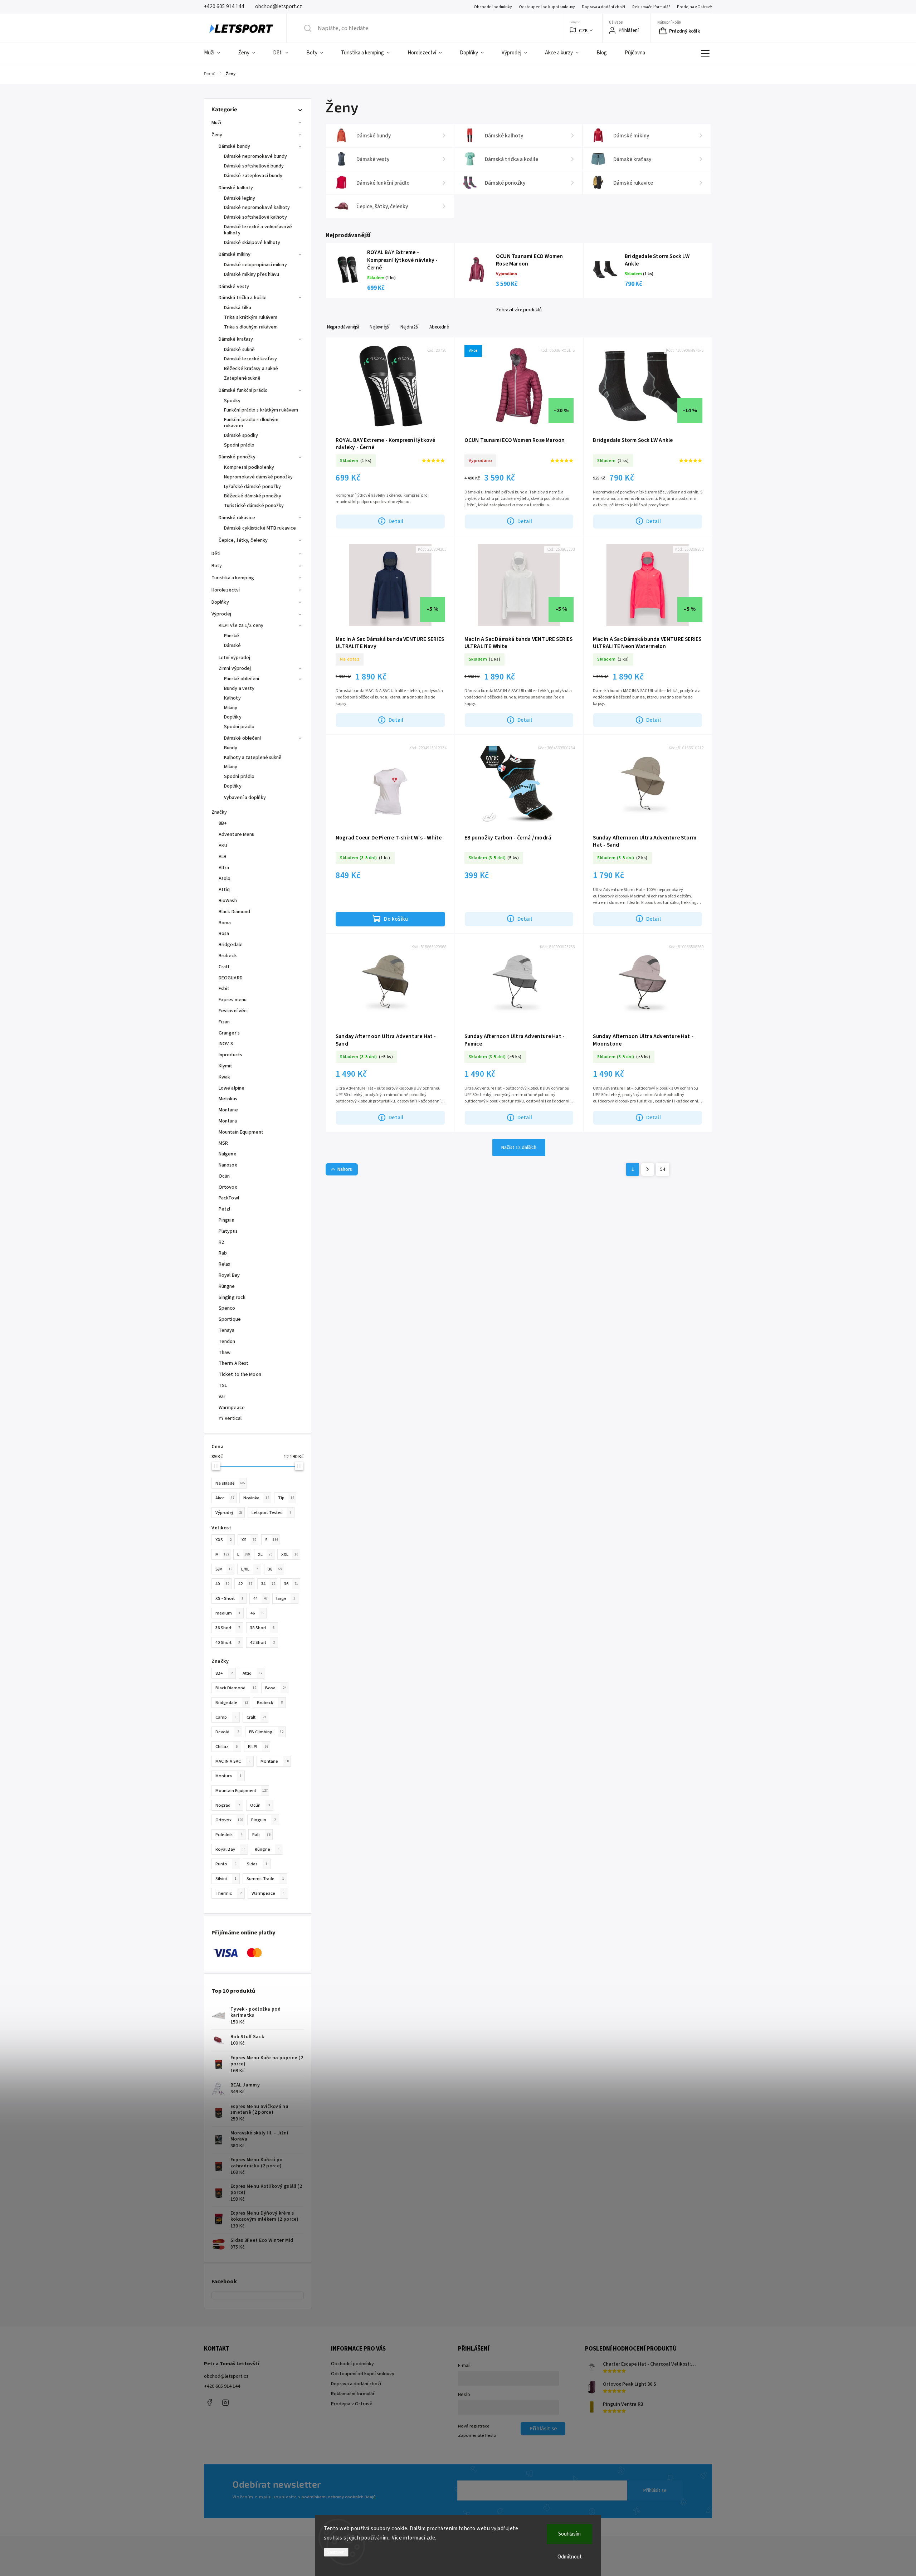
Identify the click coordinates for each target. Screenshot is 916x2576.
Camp (226, 1717)
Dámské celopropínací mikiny (255, 265)
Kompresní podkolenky (249, 467)
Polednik (229, 1835)
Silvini (226, 1879)
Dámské (233, 646)
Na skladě (230, 1483)
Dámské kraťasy (236, 339)
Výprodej (221, 614)
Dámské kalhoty (236, 188)
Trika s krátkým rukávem (251, 317)
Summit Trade (265, 1879)
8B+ (224, 1673)
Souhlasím (569, 2534)
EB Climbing (266, 1732)
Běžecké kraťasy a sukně (251, 369)
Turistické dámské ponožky (254, 506)
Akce (225, 1498)
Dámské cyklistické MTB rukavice (260, 528)
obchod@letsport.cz (226, 2376)
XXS (223, 1540)
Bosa (276, 1688)
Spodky (232, 401)
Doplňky (220, 602)
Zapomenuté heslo (477, 2435)
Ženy (217, 135)
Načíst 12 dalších (519, 1148)
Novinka (256, 1498)
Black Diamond (236, 1688)
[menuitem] (216, 53)
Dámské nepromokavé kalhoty (257, 208)
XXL (290, 1554)
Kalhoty (232, 698)
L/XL (250, 1569)
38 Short (262, 1628)
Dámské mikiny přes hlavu (252, 274)
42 (245, 1584)
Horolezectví (226, 590)
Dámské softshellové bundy (254, 166)
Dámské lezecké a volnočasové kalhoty (258, 230)
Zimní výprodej (235, 668)
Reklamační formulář (651, 7)
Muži (216, 123)
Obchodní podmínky (493, 7)
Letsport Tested (271, 1513)
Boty (217, 566)
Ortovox (229, 1820)
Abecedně (439, 327)
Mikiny (231, 708)
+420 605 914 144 (222, 2386)
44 (260, 1598)
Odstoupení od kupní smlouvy (547, 7)
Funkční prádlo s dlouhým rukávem (251, 423)
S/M (224, 1569)
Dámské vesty (234, 287)
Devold (227, 1732)
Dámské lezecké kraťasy (250, 359)
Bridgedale (232, 1703)
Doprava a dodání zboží (603, 7)
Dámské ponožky (237, 457)
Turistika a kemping (233, 578)
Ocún (260, 1805)
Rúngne (267, 1849)
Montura (228, 1776)
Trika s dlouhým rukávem (251, 327)
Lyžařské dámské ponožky (252, 487)
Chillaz (227, 1747)
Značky (219, 812)
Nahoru (345, 1169)
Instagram (225, 2402)
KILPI (258, 1747)
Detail (396, 521)
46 (257, 1613)
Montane (275, 1761)
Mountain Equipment (242, 1791)
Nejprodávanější (343, 327)
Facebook (209, 2402)
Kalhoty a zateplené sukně (253, 758)
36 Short (228, 1628)
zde (431, 2538)
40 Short (228, 1642)
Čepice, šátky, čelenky (243, 540)
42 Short (262, 1642)
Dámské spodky (241, 435)
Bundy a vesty (239, 688)
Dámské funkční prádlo (243, 390)
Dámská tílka (238, 308)
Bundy (231, 748)
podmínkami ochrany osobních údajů (339, 2497)
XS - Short (229, 1598)
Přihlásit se (655, 2490)
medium (228, 1613)
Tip (286, 1498)
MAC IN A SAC (233, 1761)
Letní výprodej (234, 658)
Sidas (257, 1864)
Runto (226, 1864)
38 (275, 1569)
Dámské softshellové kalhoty (255, 217)
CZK (583, 31)
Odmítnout (570, 2557)
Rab (261, 1835)
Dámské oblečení (243, 738)
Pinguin (264, 1820)
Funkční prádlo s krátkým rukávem (261, 410)
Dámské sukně (239, 350)
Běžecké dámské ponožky (253, 496)
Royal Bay (231, 1849)
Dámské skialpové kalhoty (252, 243)
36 (291, 1584)
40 (222, 1584)
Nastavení (336, 2552)
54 (663, 1169)
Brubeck (270, 1703)
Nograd (228, 1805)
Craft (256, 1717)
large (286, 1598)
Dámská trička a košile (243, 298)
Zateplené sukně (242, 378)
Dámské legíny (240, 198)
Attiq (252, 1673)
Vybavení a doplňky (245, 798)
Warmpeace (268, 1893)
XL (265, 1554)
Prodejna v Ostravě (695, 7)
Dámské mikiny (235, 254)
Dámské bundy (234, 146)
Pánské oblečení (242, 679)
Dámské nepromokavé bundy (255, 156)
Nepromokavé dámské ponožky (259, 477)
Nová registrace (474, 2426)
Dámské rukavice (237, 518)
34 (268, 1584)
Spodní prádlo (239, 445)
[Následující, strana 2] (648, 1169)
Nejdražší (410, 327)
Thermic (228, 1893)
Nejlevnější (380, 327)
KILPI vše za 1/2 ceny (241, 625)
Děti (216, 554)
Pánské (232, 636)
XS (249, 1540)
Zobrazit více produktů (519, 310)
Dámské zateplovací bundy (253, 176)
